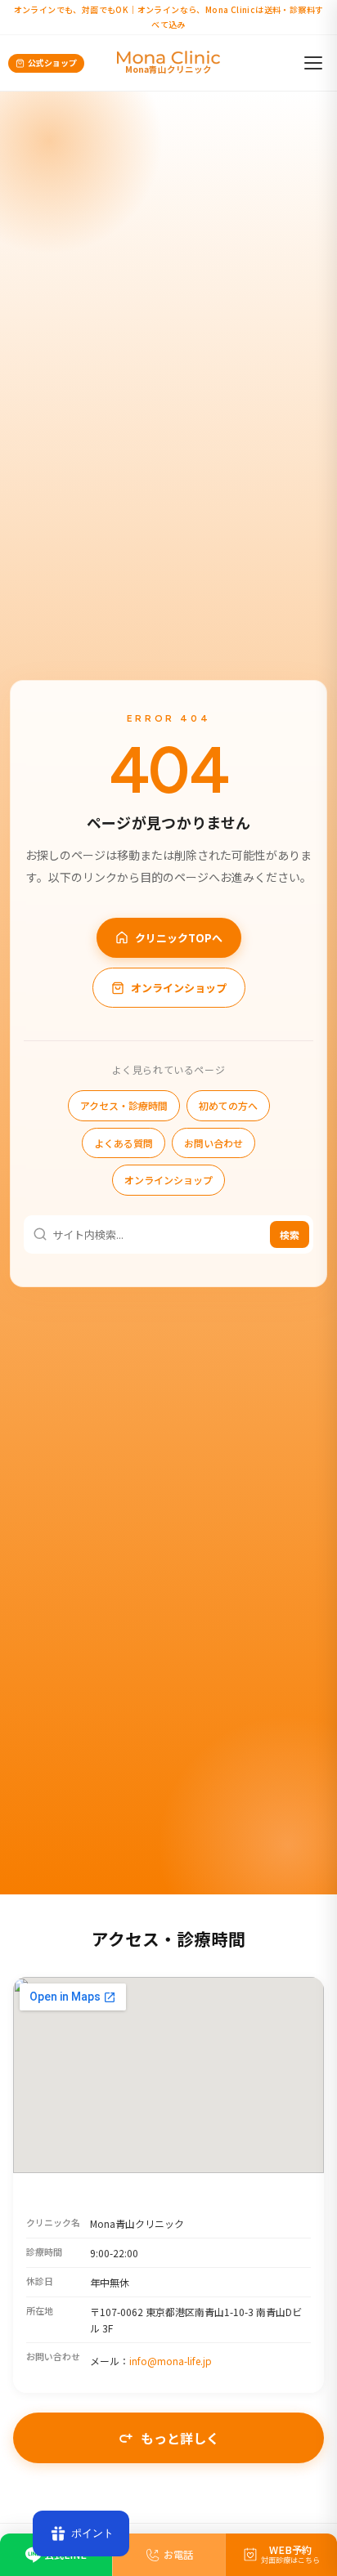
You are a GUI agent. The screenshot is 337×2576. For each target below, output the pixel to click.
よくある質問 (124, 1143)
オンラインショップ (179, 988)
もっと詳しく (180, 2438)
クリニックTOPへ (179, 938)
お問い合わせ (213, 1143)
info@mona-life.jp (171, 2361)
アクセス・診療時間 (124, 1105)
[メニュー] (313, 63)
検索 (290, 1234)
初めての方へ (228, 1105)
